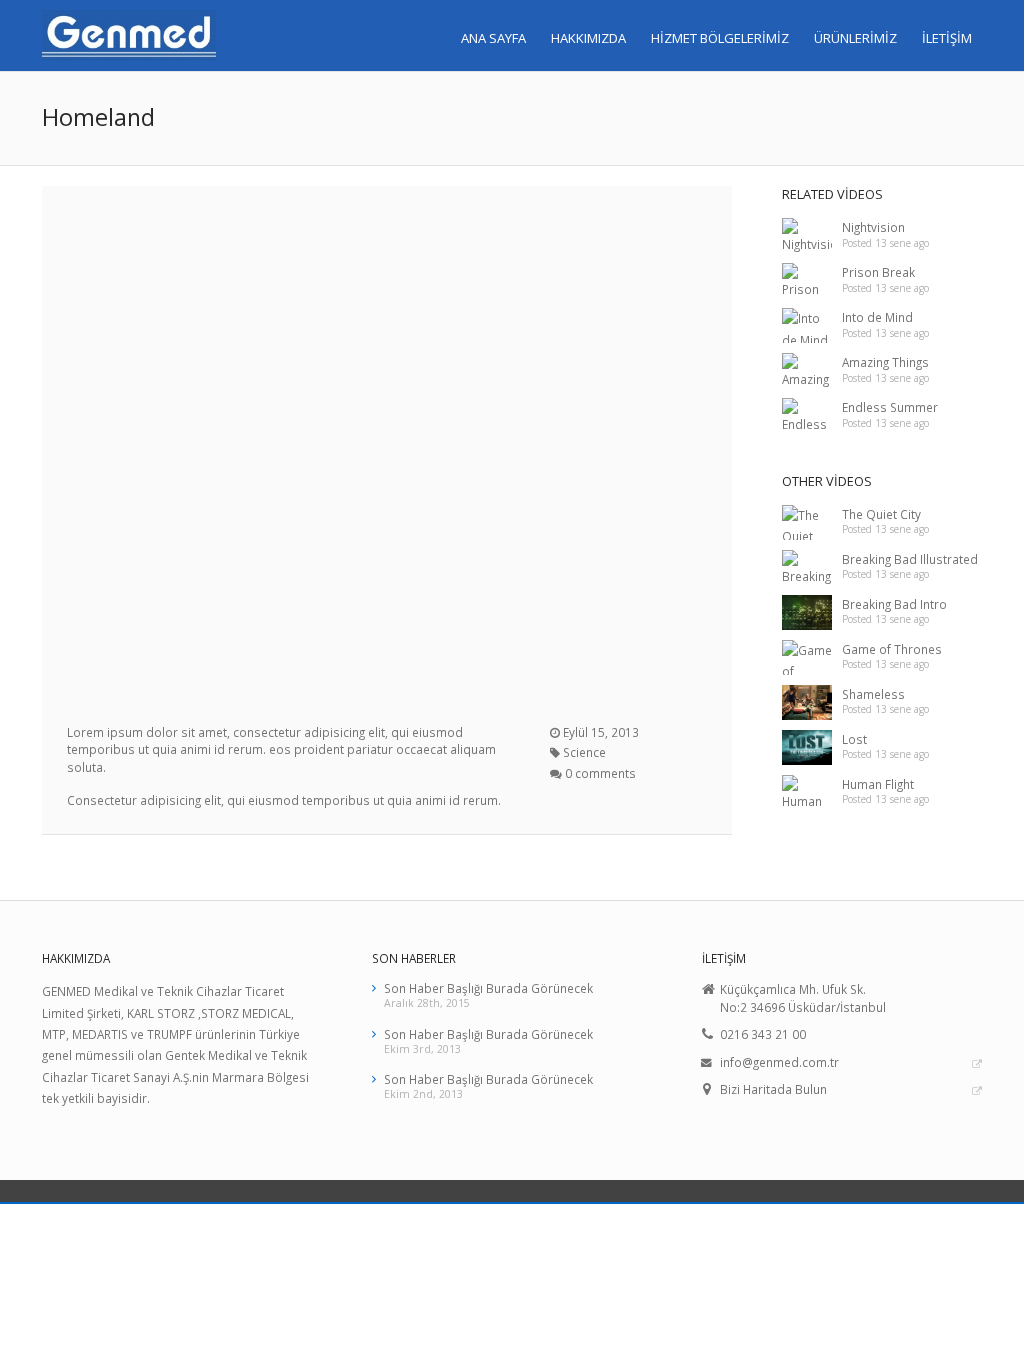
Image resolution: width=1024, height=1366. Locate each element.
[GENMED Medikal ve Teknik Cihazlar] (129, 35)
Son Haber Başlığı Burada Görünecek (488, 988)
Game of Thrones (892, 649)
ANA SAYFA (493, 38)
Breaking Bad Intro (894, 604)
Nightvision (873, 227)
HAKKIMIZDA (588, 38)
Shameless (873, 694)
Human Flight (878, 784)
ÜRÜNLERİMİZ (855, 38)
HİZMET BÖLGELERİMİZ (720, 38)
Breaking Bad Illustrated (910, 559)
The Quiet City (881, 514)
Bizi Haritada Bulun (773, 1089)
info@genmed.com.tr (779, 1062)
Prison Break (878, 272)
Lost (854, 739)
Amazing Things (885, 362)
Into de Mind (877, 317)
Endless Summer (890, 407)
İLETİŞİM (947, 38)
